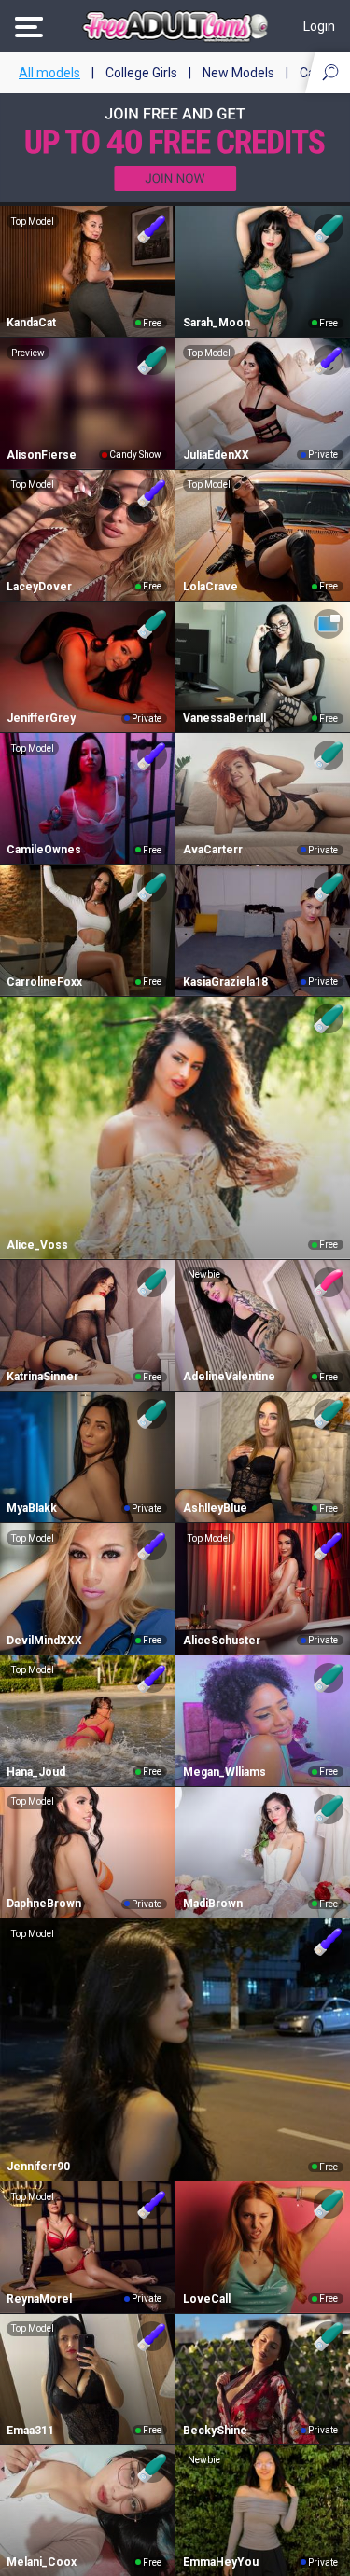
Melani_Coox (42, 2562)
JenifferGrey (41, 718)
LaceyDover (39, 587)
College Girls (141, 73)
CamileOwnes (44, 850)
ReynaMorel (39, 2299)
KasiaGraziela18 (225, 982)
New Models (238, 73)
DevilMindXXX (44, 1641)
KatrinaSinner (42, 1377)
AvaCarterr (213, 850)
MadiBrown (213, 1904)
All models (49, 73)
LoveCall (207, 2299)
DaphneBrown (44, 1904)
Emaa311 (30, 2431)
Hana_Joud (36, 1772)
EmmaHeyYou (221, 2562)
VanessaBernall (224, 718)
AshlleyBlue (215, 1508)
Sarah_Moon (217, 323)
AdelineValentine (229, 1377)
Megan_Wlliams (224, 1772)
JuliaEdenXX (216, 455)
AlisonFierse (42, 455)
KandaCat (31, 323)
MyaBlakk (32, 1508)
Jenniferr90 (38, 2167)
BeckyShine (215, 2431)
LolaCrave (210, 587)
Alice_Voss (37, 1245)
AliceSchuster (222, 1641)
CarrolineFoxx (44, 982)
